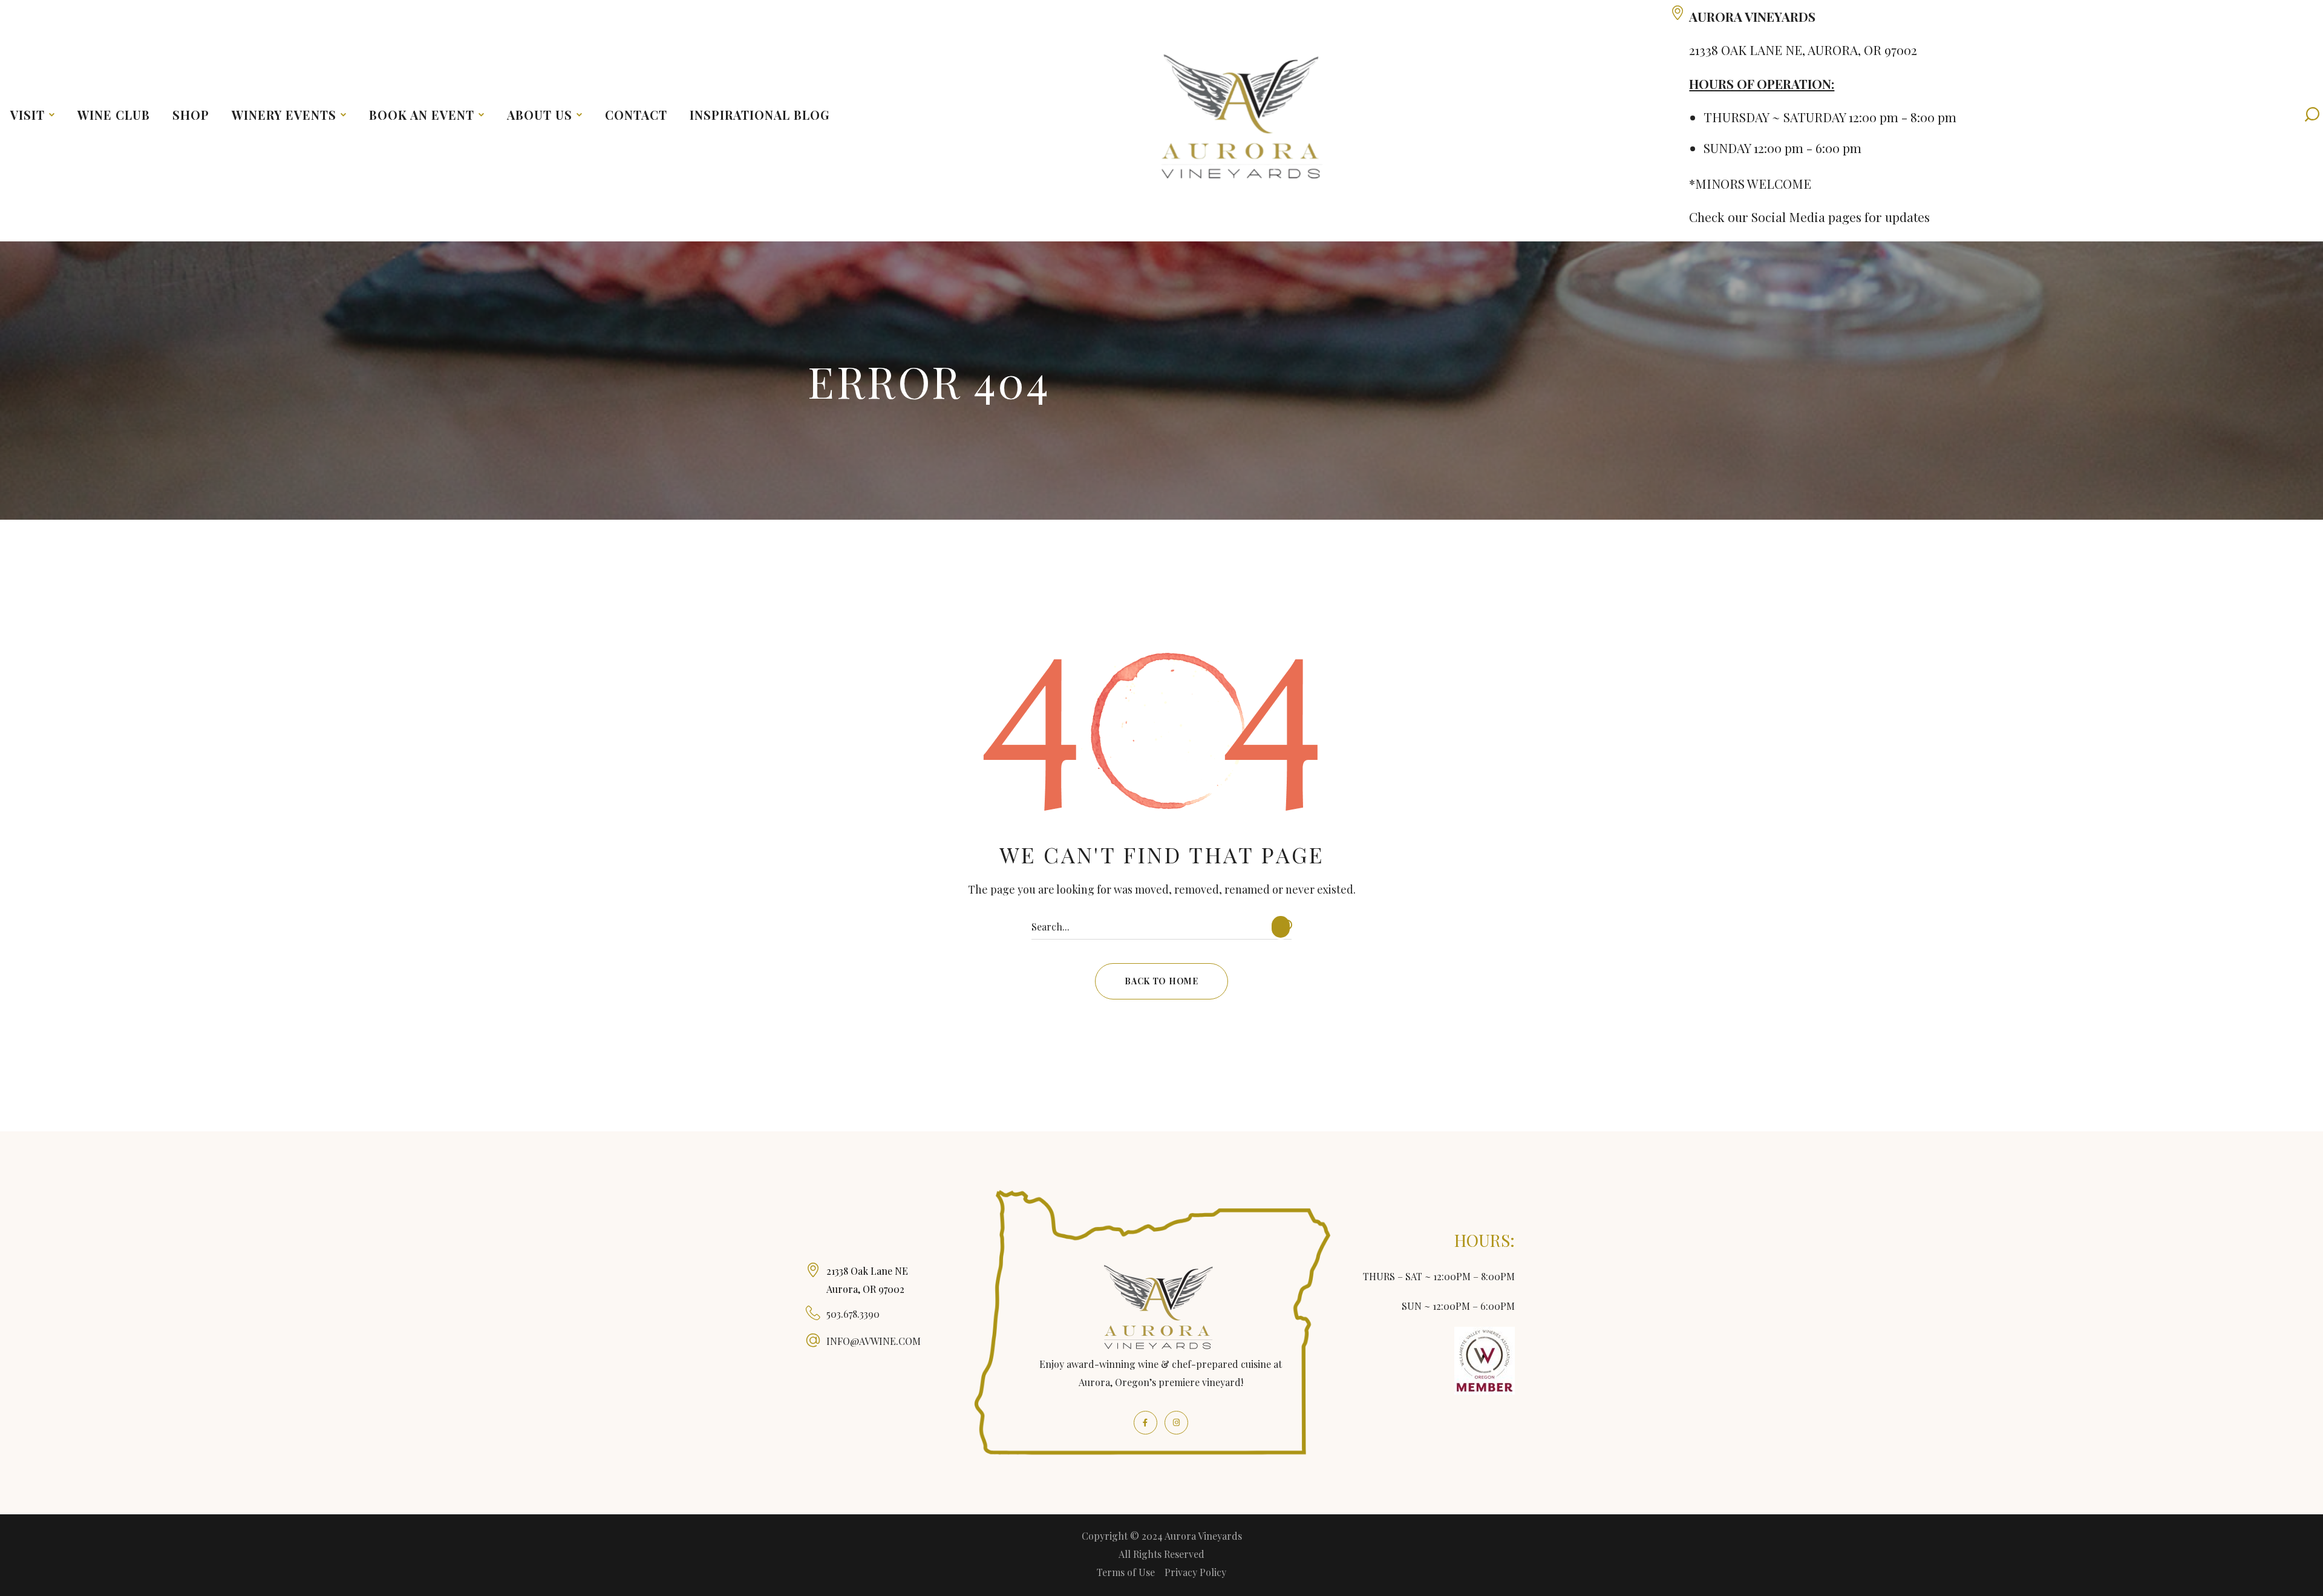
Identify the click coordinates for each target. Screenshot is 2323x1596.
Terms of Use (1126, 1572)
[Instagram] (1176, 1423)
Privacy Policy (1195, 1572)
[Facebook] (1145, 1423)
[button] (1161, 981)
